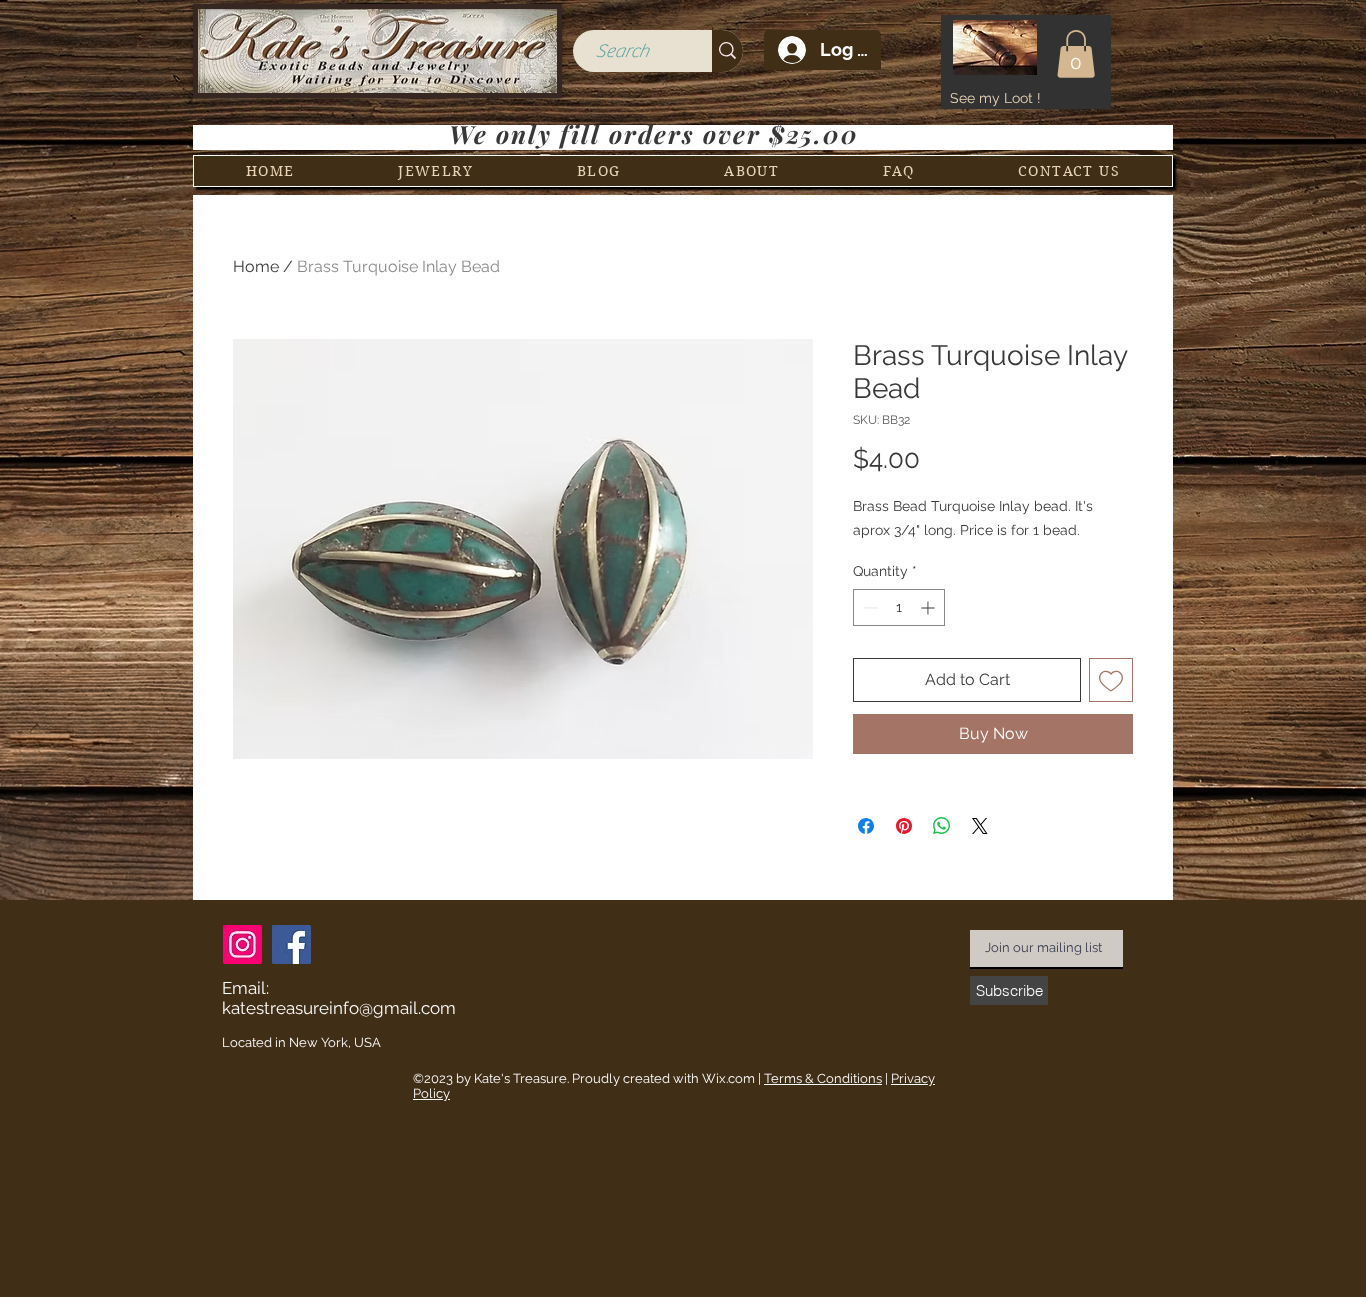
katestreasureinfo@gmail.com (339, 1008)
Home (256, 266)
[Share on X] (980, 826)
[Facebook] (291, 944)
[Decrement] (868, 607)
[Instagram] (242, 944)
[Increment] (929, 607)
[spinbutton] (899, 607)
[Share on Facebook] (866, 826)
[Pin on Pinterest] (904, 826)
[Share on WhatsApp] (942, 826)
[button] (1076, 54)
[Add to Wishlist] (1111, 680)
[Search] (727, 51)
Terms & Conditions (823, 1078)
